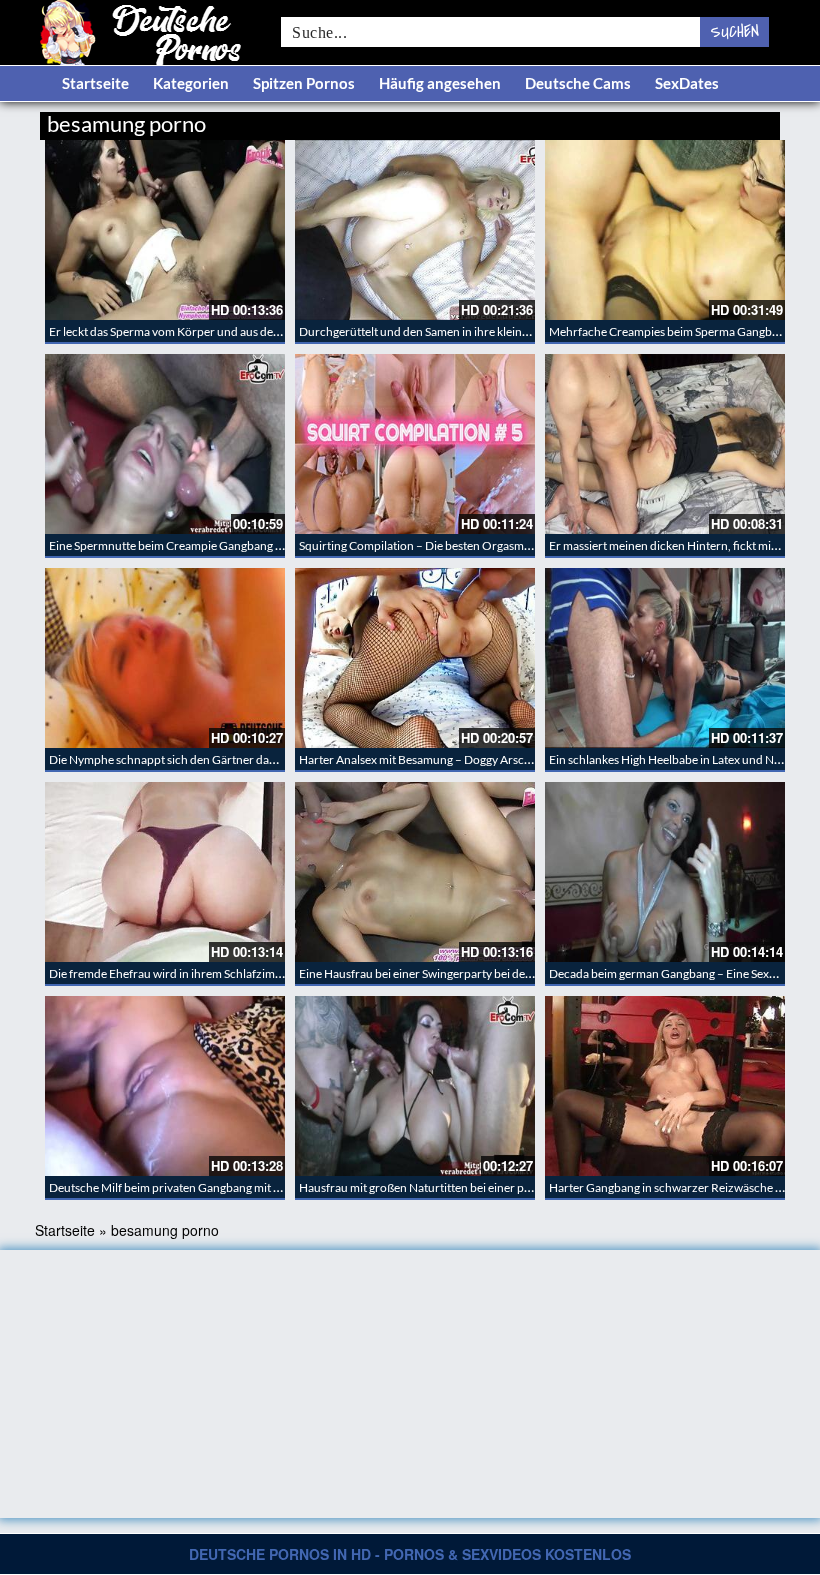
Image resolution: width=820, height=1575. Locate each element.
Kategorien (191, 83)
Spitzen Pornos (304, 83)
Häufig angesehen (440, 83)
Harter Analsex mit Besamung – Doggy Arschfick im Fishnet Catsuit (472, 759)
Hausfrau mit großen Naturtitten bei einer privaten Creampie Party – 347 (487, 1187)
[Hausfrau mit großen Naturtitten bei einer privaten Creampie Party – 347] (415, 1086)
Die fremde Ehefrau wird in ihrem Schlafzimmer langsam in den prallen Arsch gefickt (266, 973)
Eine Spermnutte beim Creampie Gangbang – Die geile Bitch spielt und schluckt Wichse (273, 545)
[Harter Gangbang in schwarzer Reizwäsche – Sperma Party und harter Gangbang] (665, 1086)
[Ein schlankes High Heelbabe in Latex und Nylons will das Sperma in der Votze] (665, 658)
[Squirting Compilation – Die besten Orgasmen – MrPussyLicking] (415, 444)
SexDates (687, 83)
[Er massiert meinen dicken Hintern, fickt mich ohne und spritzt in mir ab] (665, 444)
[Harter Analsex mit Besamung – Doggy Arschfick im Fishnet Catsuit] (415, 658)
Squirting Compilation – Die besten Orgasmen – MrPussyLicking (465, 545)
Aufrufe (677, 120)
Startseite (95, 83)
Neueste (619, 120)
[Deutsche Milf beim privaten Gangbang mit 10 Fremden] (165, 1086)
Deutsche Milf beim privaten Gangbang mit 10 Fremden (193, 1187)
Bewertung (742, 120)
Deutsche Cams (578, 83)
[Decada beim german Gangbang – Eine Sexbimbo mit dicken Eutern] (665, 872)
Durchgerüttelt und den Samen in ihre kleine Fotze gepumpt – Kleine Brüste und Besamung (534, 331)
